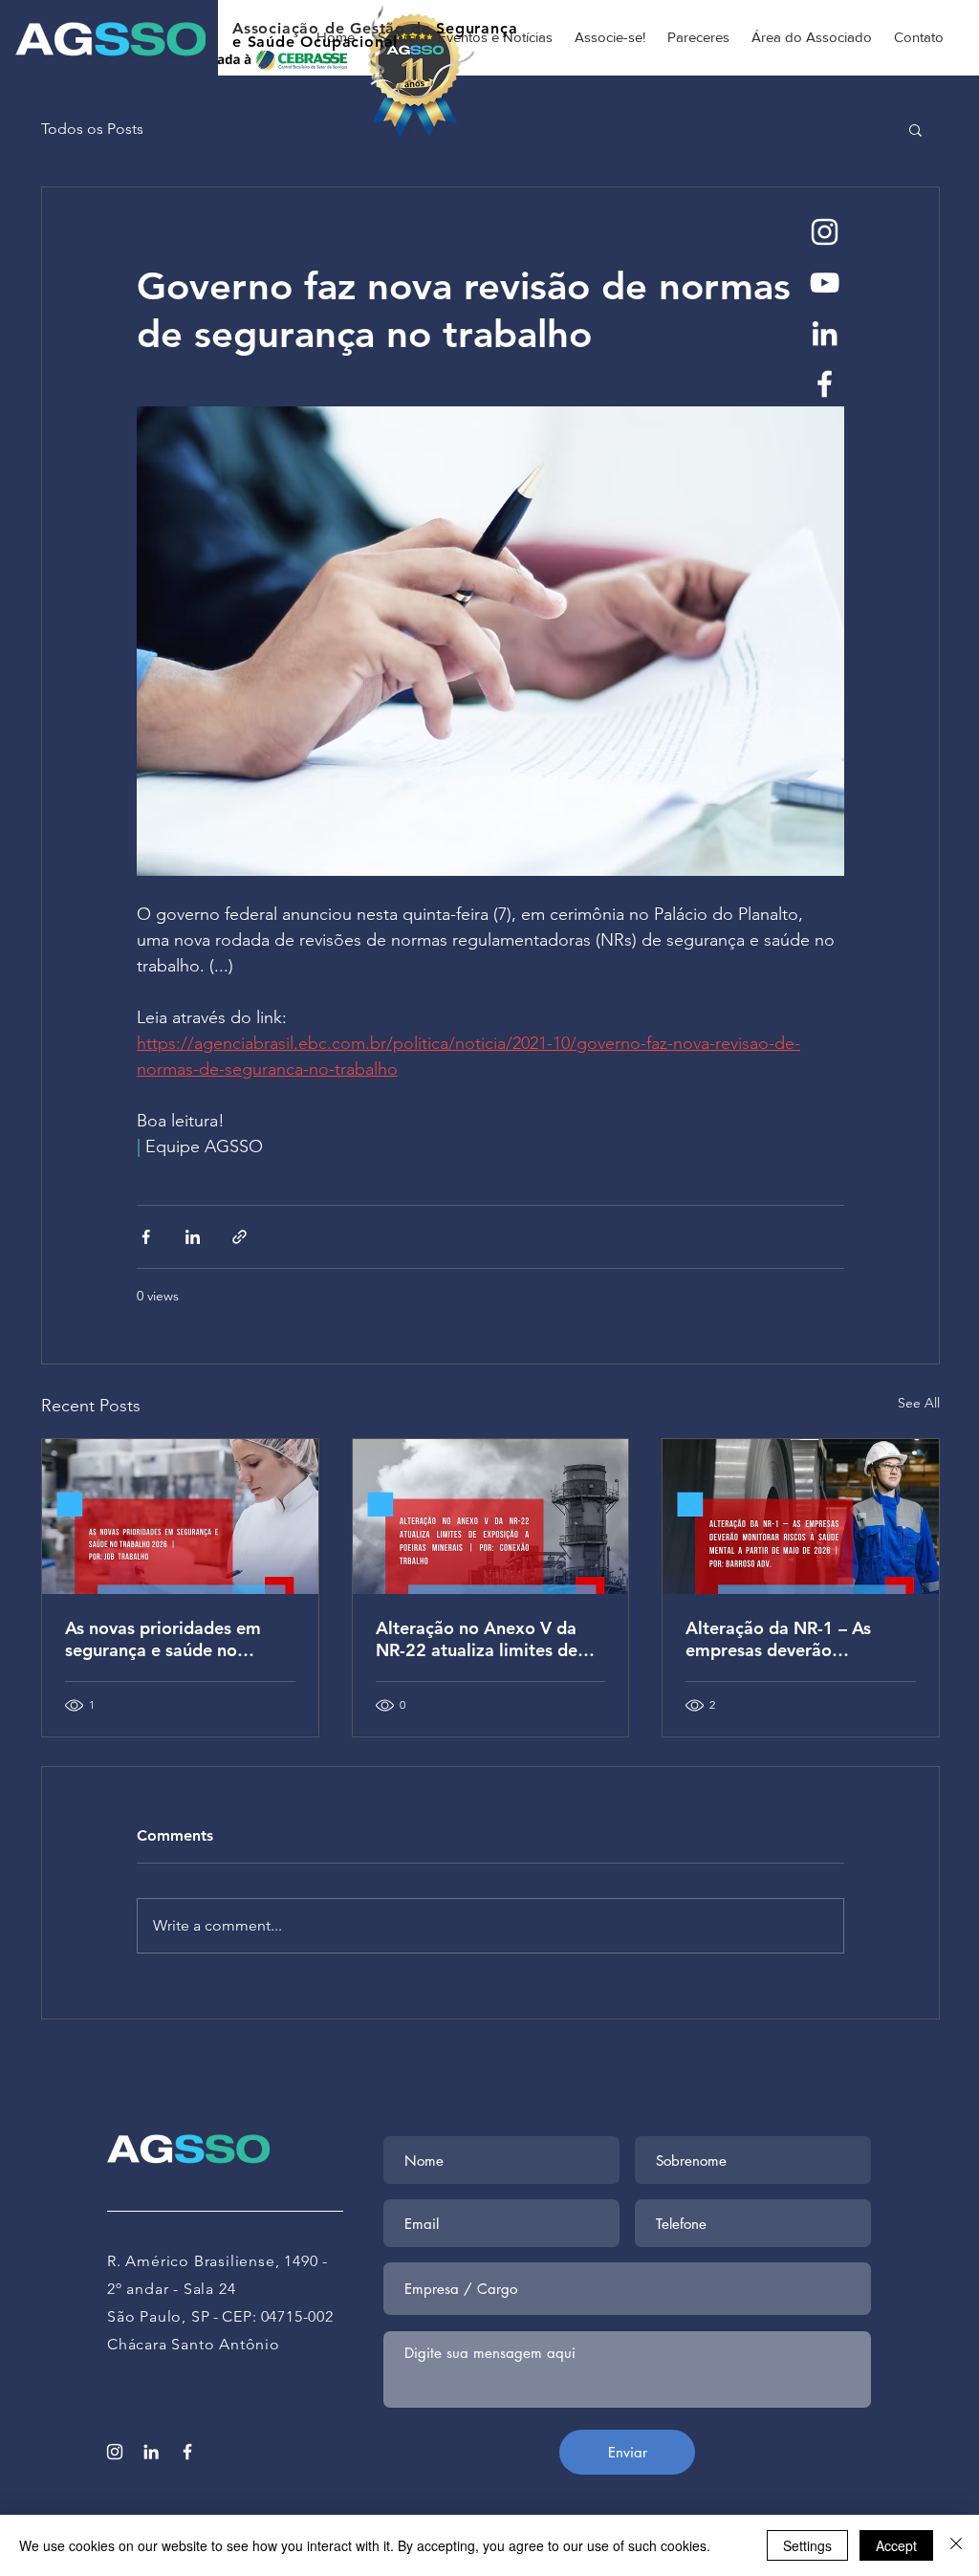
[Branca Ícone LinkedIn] (825, 333)
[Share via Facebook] (146, 1237)
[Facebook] (825, 384)
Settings (807, 2545)
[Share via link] (239, 1237)
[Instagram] (825, 232)
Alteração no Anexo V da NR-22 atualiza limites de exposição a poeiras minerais (477, 1639)
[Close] (956, 2545)
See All (919, 1403)
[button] (915, 129)
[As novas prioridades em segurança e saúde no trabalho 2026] (180, 1517)
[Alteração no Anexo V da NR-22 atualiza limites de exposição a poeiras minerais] (491, 1517)
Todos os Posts (92, 129)
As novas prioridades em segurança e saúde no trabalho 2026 (163, 1639)
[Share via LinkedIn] (193, 1237)
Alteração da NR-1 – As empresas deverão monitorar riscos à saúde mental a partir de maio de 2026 (793, 1639)
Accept (896, 2545)
